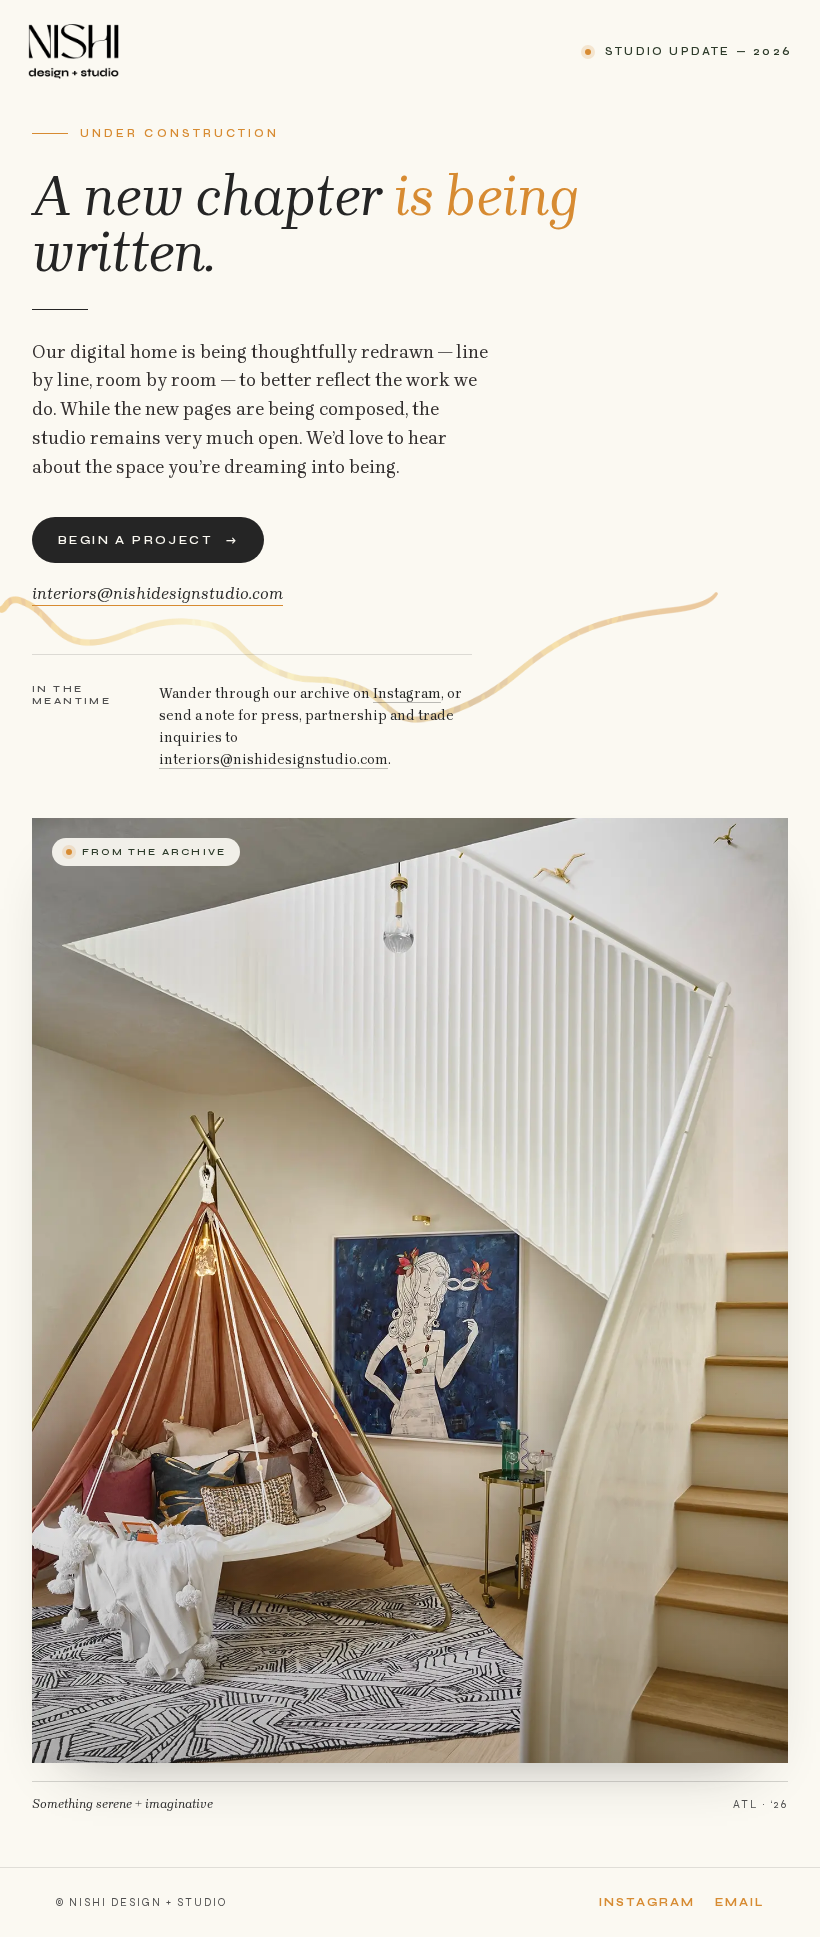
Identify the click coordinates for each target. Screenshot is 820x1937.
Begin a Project (148, 540)
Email (739, 1902)
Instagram (407, 693)
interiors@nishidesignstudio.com (157, 593)
